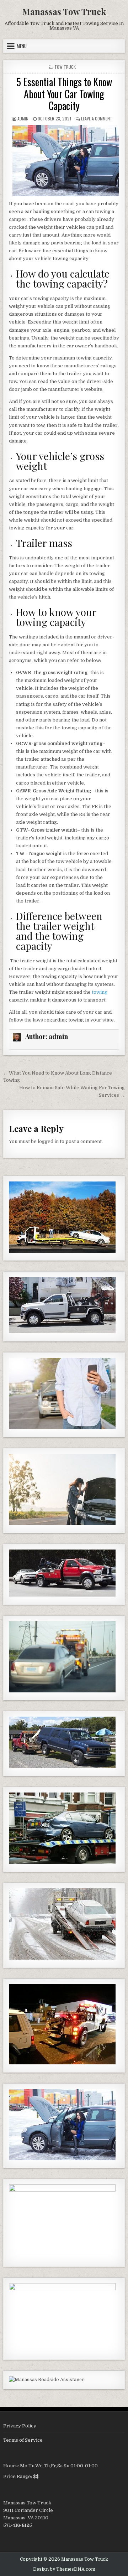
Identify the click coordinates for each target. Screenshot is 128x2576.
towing (100, 992)
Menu (22, 46)
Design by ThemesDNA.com (64, 2569)
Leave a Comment (97, 118)
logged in (48, 1141)
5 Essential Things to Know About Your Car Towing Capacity (64, 94)
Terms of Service (23, 2440)
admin (23, 118)
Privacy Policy (20, 2426)
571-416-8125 (18, 2525)
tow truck (65, 67)
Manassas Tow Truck (64, 11)
